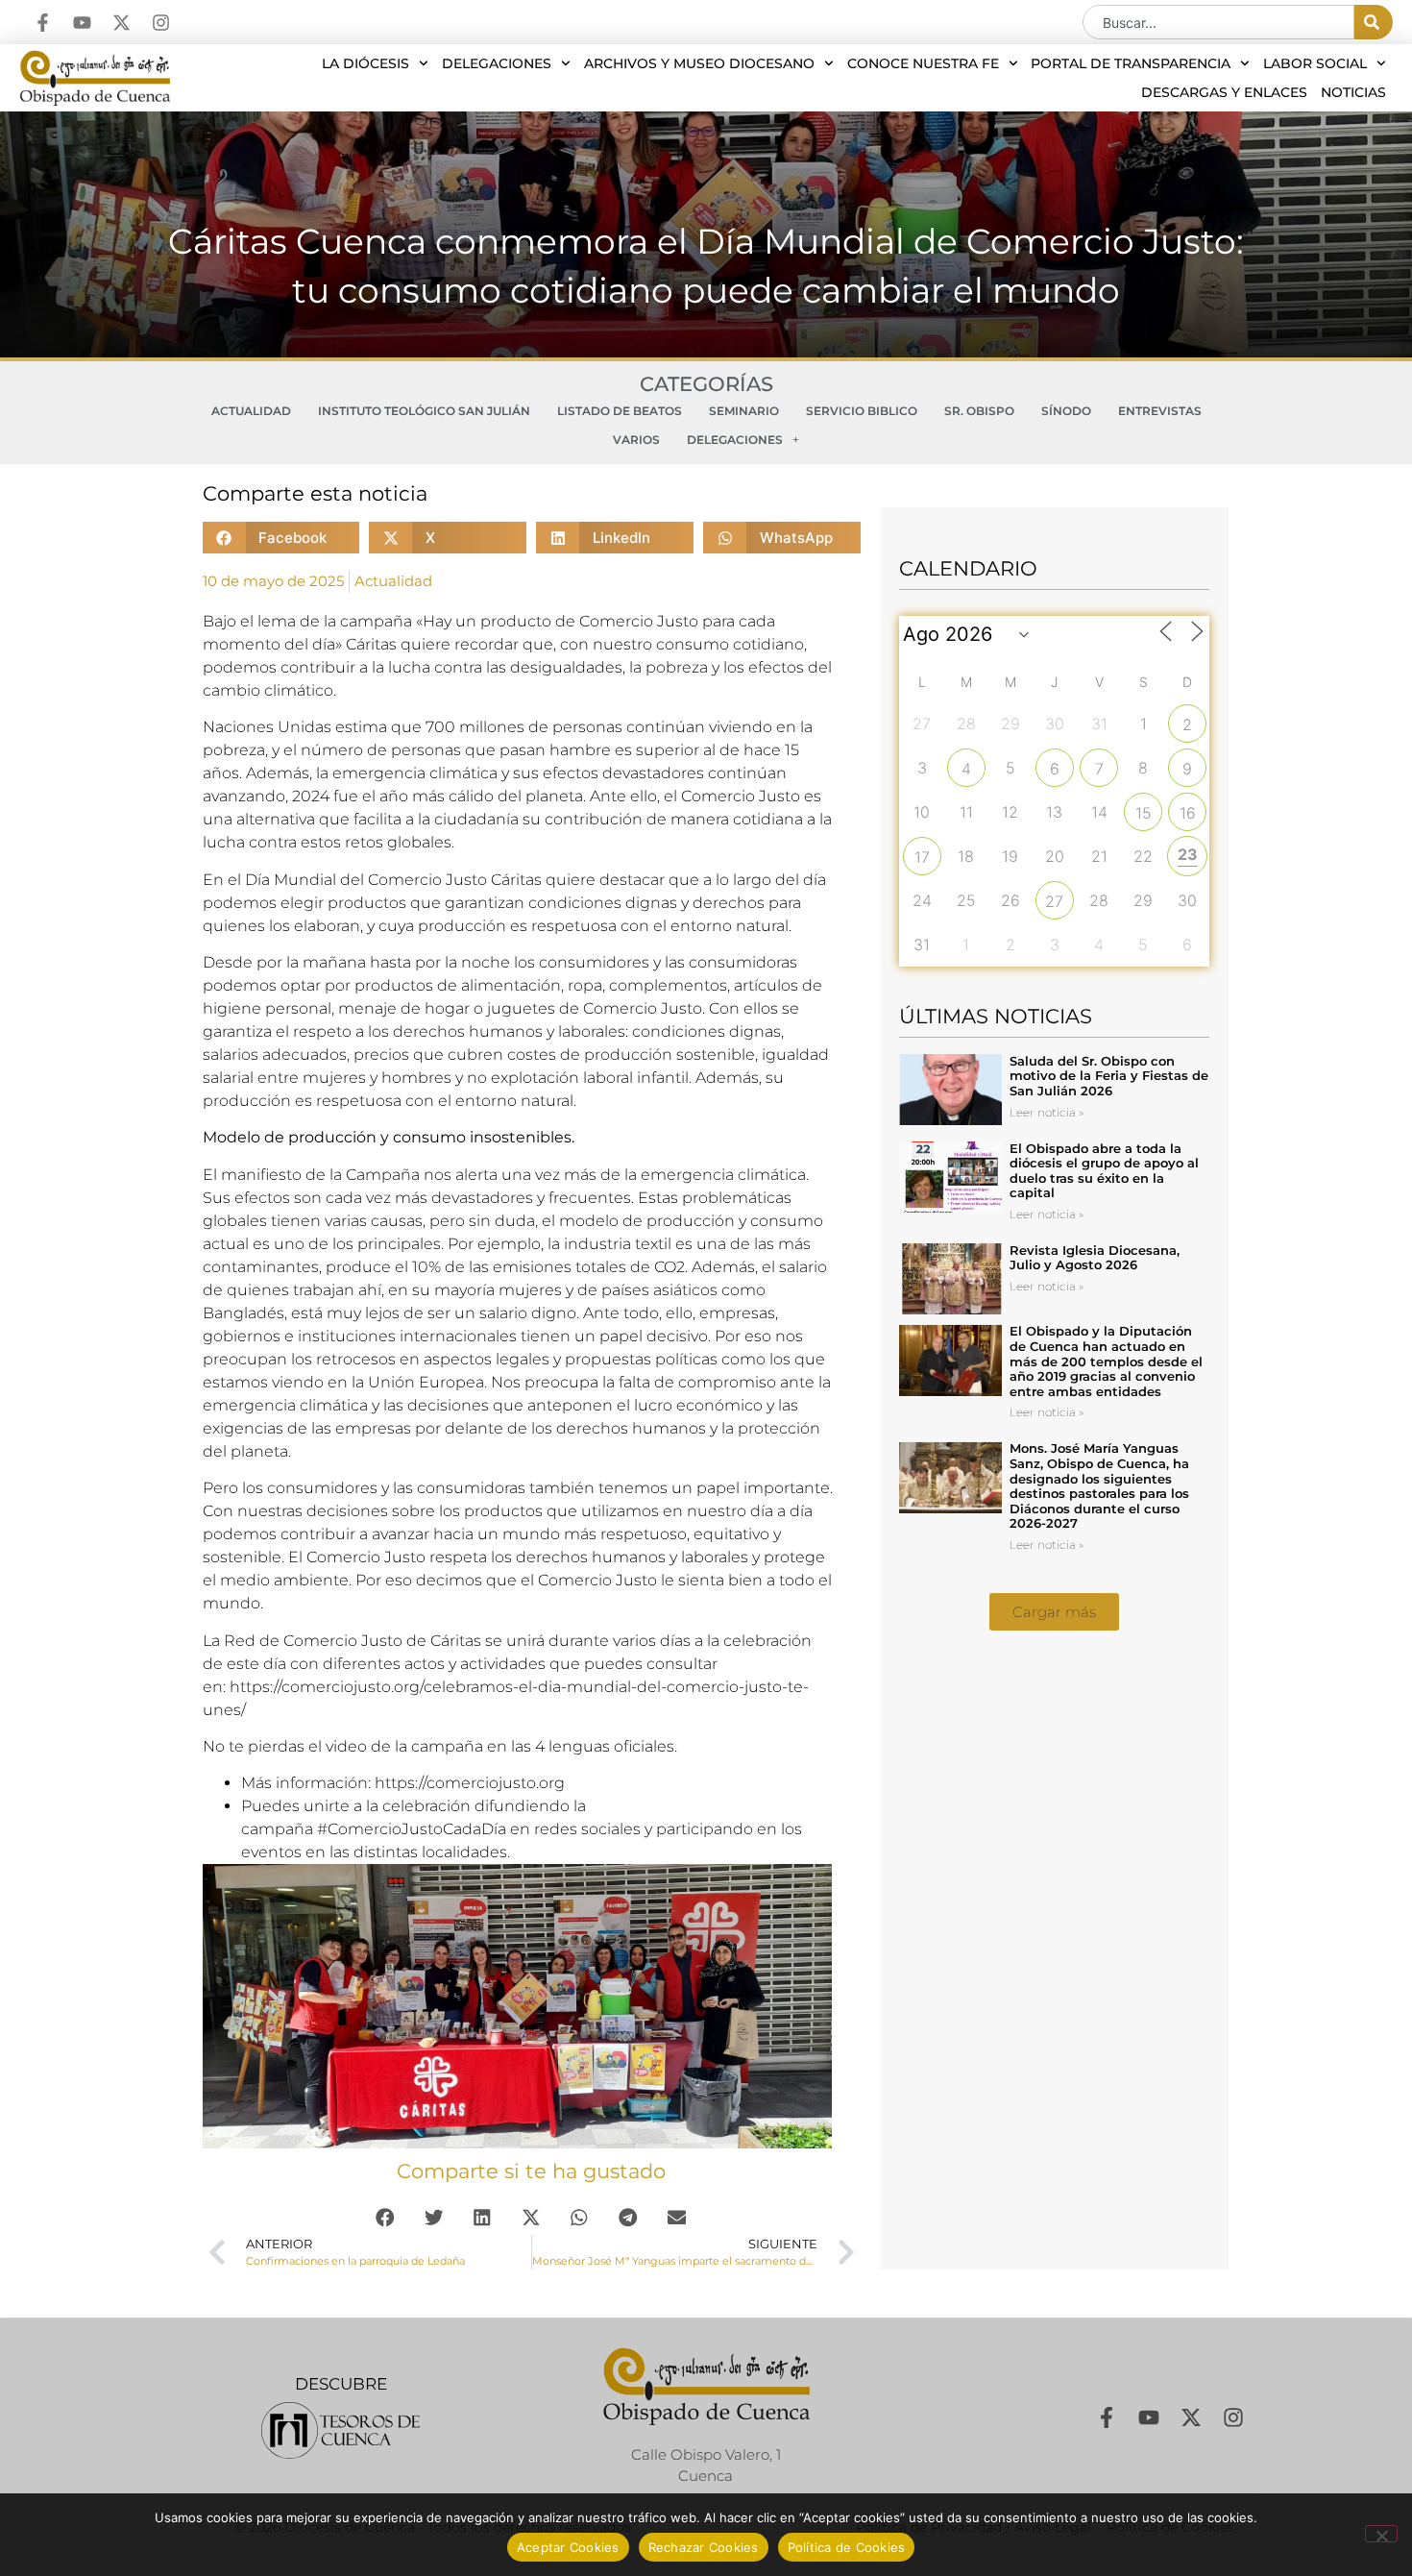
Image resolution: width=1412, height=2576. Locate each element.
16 (1188, 813)
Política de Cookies (847, 2547)
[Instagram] (161, 23)
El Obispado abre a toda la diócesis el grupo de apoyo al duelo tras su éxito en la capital (1104, 1171)
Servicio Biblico (862, 411)
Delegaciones (497, 63)
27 (1054, 901)
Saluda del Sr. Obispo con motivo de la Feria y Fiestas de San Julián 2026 (1109, 1076)
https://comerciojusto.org (470, 1783)
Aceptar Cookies (568, 2547)
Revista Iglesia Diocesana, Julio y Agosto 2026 (1095, 1258)
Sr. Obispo (979, 411)
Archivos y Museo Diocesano (699, 63)
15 (1144, 813)
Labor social (1315, 63)
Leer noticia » (1047, 1112)
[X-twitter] (122, 23)
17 (922, 857)
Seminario (744, 411)
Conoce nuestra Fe (923, 63)
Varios (636, 440)
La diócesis (365, 63)
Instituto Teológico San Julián (424, 411)
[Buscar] (1374, 22)
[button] (281, 538)
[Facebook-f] (43, 23)
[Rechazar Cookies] (1381, 2534)
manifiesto (261, 1175)
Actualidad (251, 411)
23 (1188, 854)
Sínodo (1066, 411)
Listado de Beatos (620, 411)
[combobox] (1218, 22)
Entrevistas (1160, 411)
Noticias (1353, 92)
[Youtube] (82, 23)
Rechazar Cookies (704, 2547)
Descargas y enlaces (1224, 92)
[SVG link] (341, 2430)
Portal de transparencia (1131, 63)
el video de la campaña (396, 1746)
